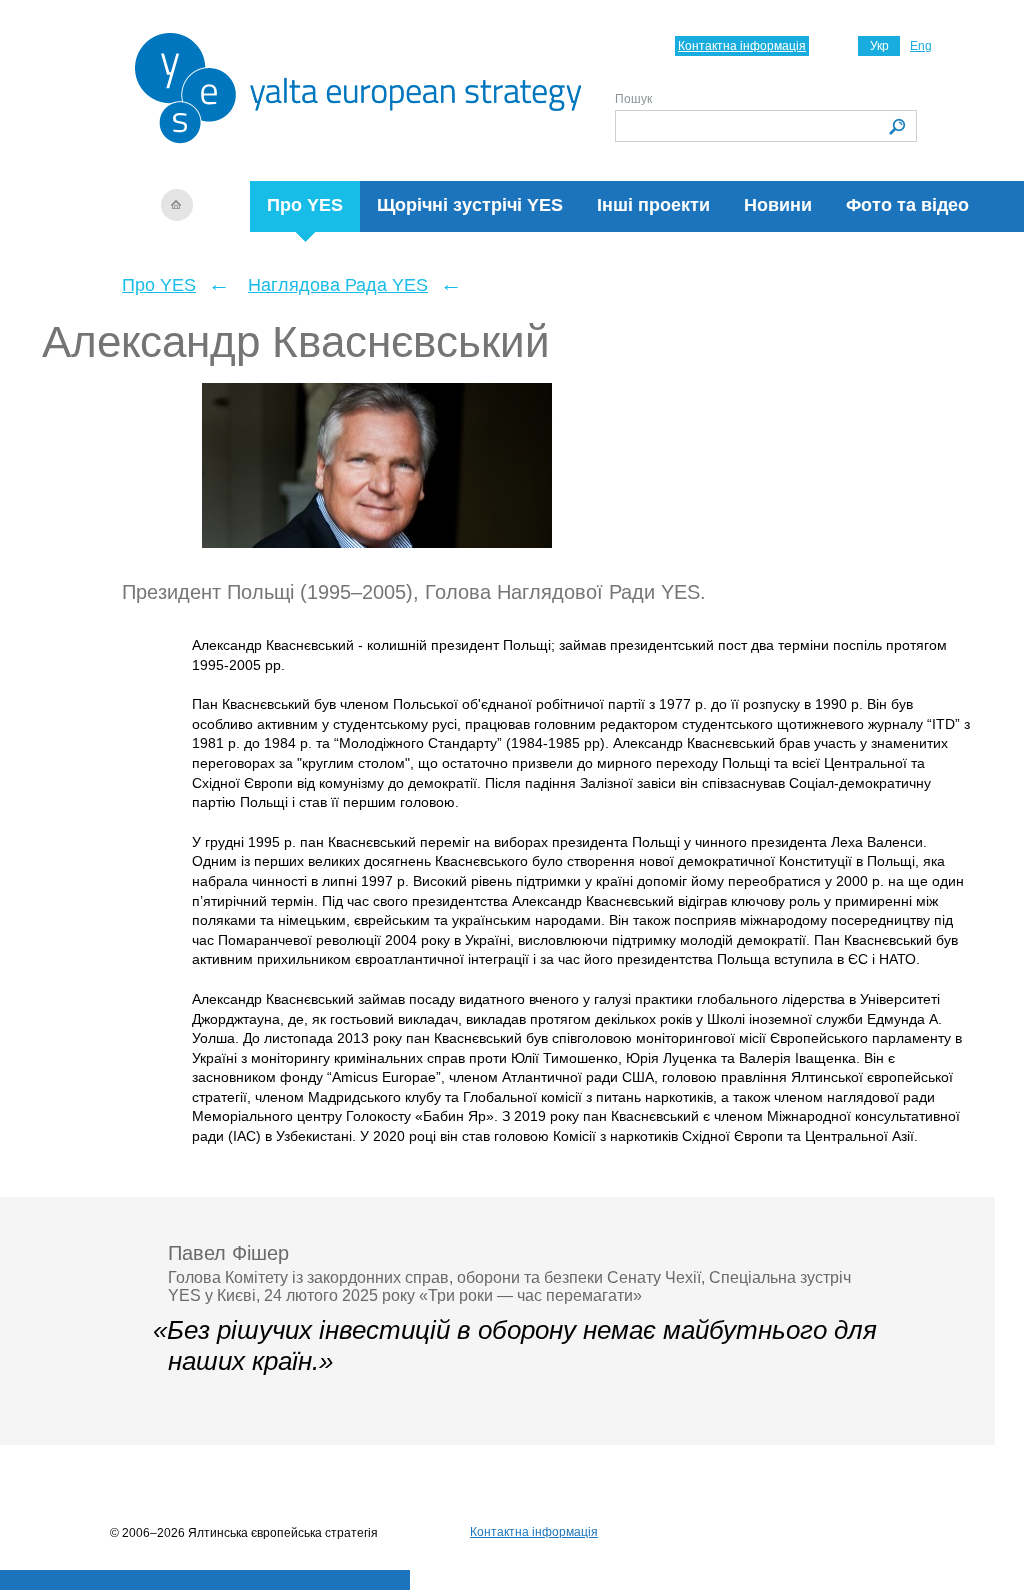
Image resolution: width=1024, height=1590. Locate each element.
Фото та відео (907, 205)
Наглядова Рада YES (338, 285)
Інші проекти (653, 205)
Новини (778, 205)
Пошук (633, 99)
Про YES (305, 205)
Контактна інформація (742, 46)
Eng (921, 46)
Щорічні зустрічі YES (470, 205)
